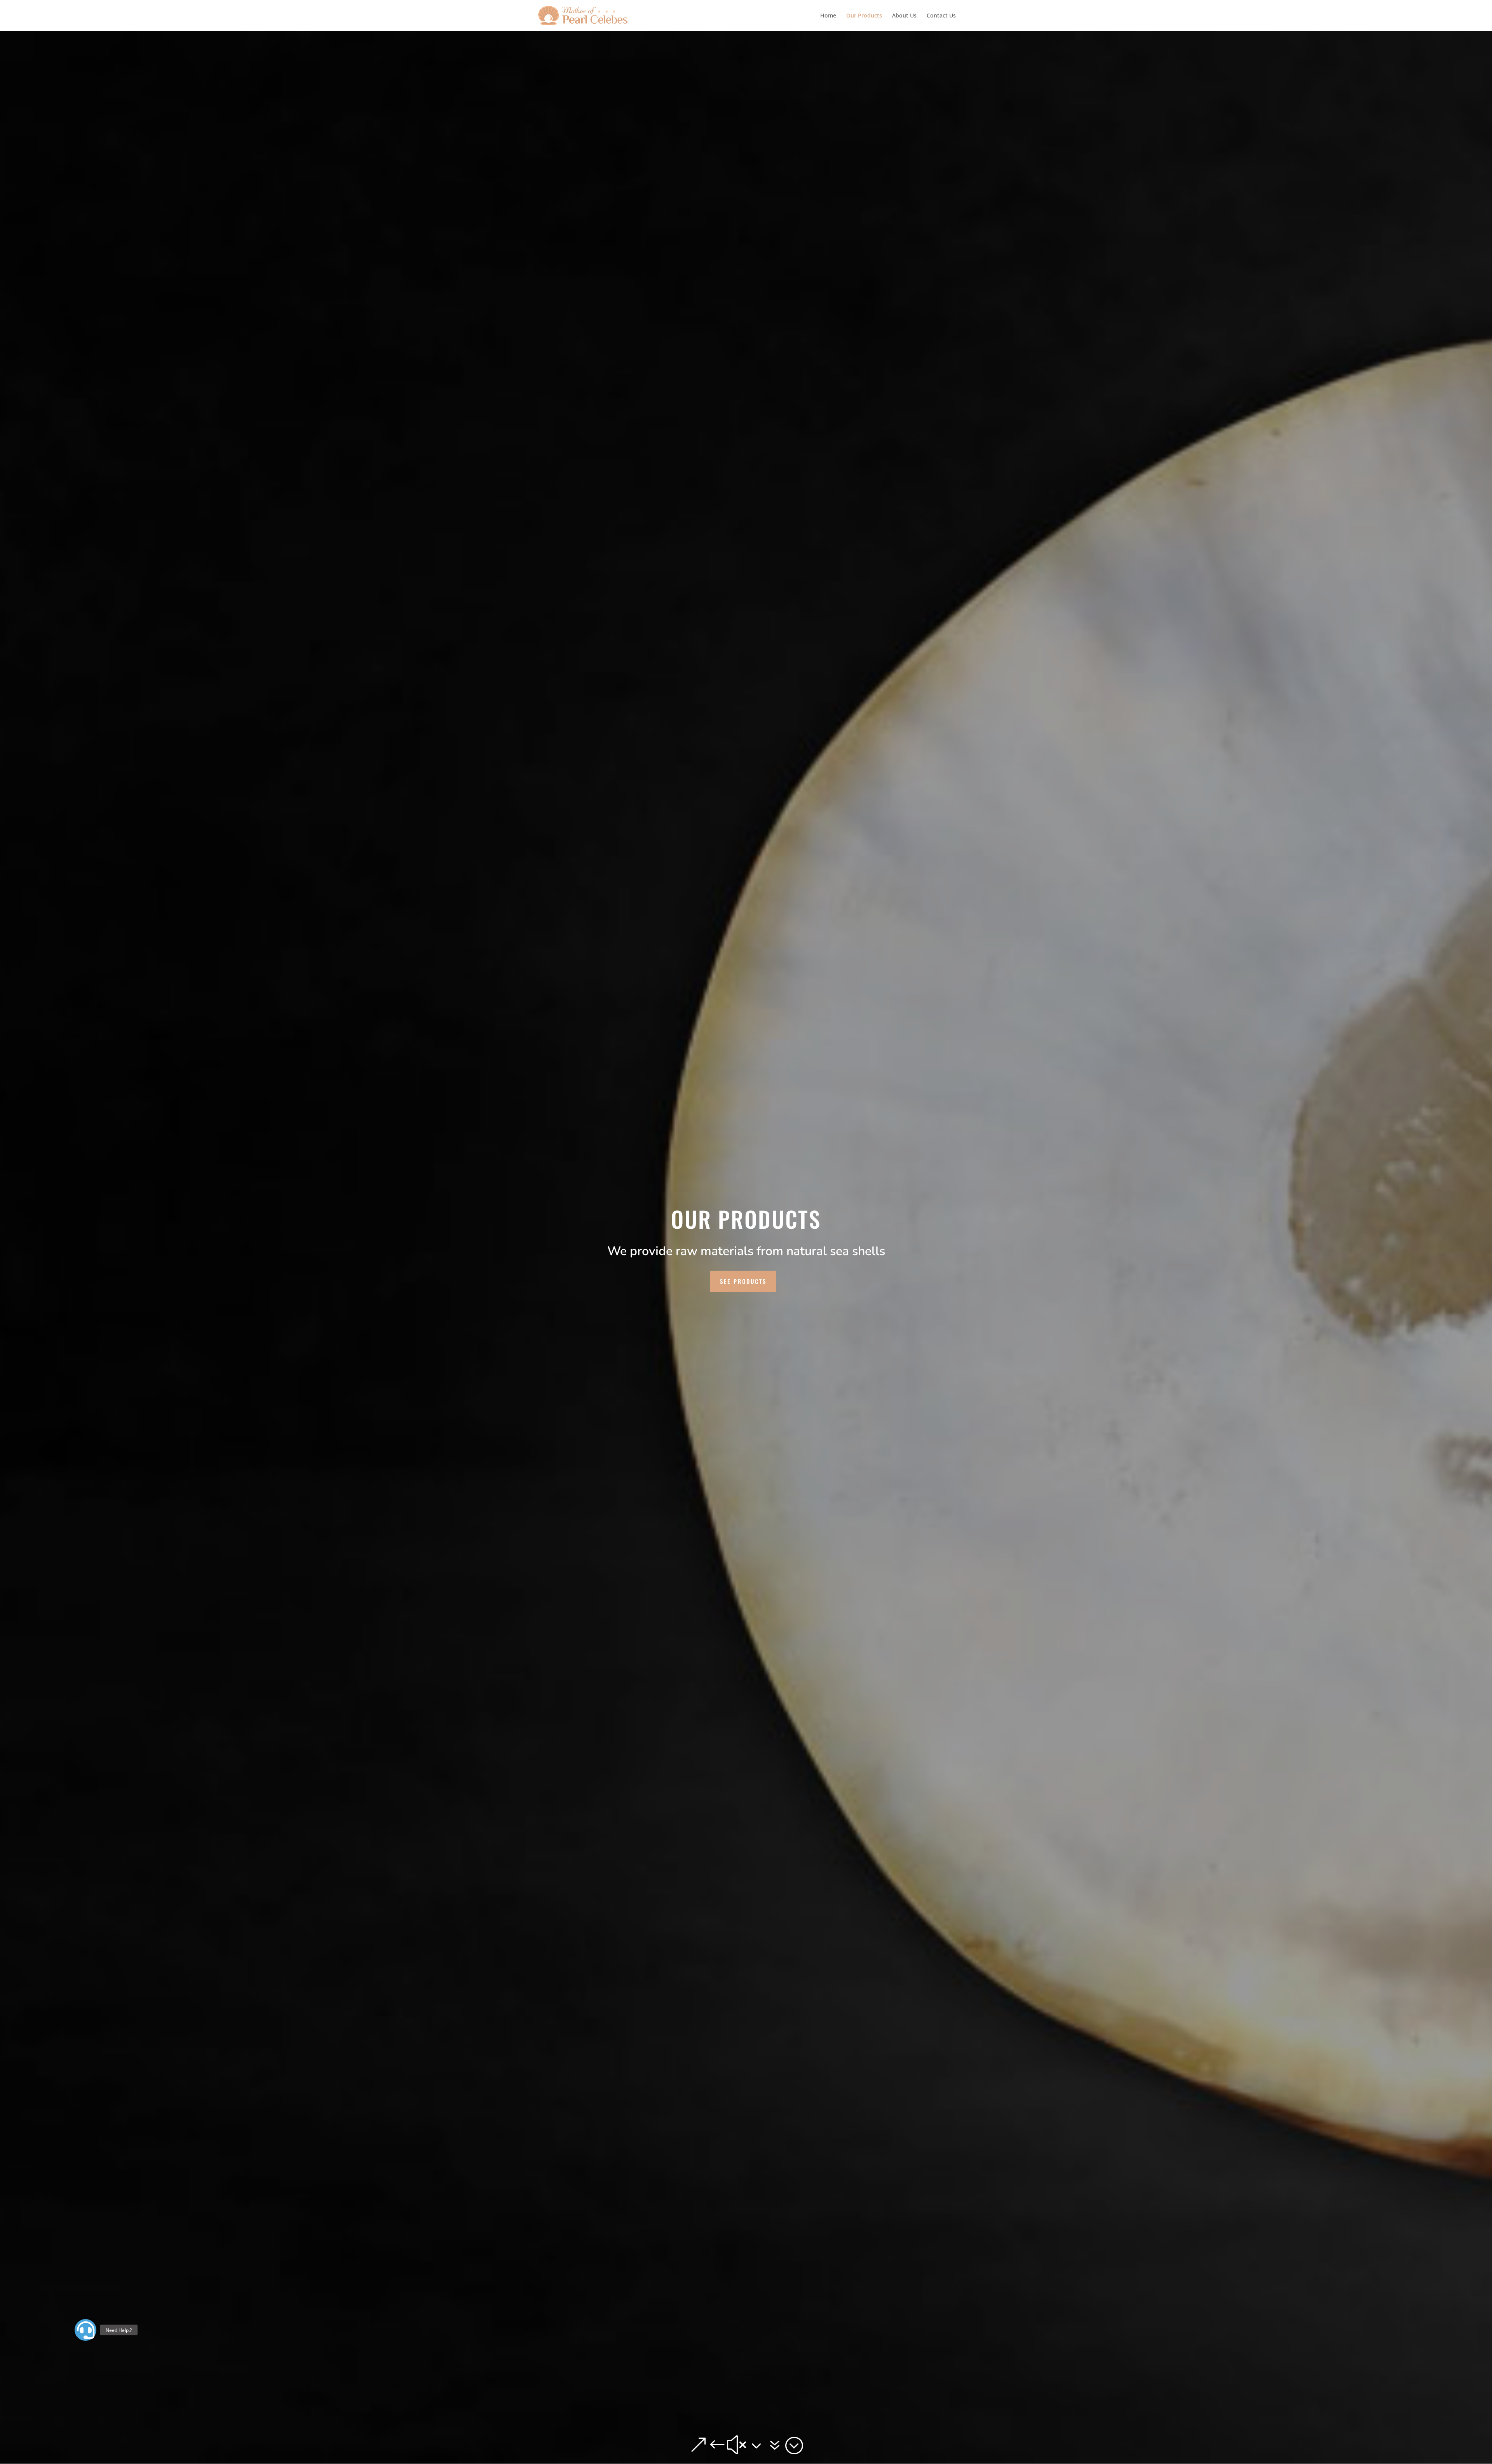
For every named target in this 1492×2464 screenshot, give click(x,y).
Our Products (864, 16)
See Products (743, 1281)
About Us (904, 16)
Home (828, 16)
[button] (85, 2330)
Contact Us (941, 16)
